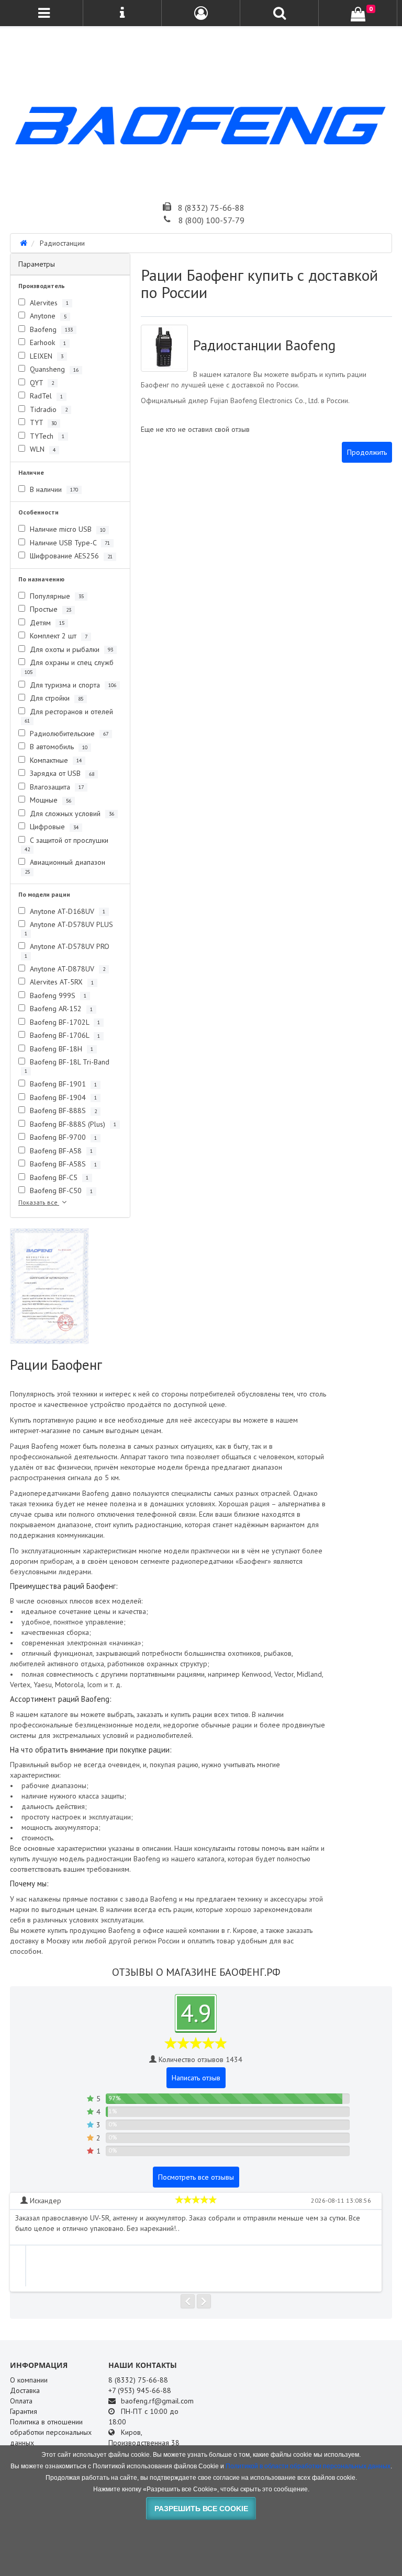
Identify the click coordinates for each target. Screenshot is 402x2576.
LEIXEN (46, 356)
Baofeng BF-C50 (60, 1190)
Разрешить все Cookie (201, 2509)
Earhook (47, 342)
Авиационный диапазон (65, 866)
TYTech (46, 436)
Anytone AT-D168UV (66, 911)
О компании (29, 2380)
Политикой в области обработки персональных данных (308, 2466)
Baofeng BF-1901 (62, 1084)
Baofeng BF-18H (60, 1049)
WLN (42, 449)
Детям (46, 623)
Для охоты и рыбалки (70, 649)
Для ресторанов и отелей (69, 715)
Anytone (47, 316)
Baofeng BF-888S (62, 1110)
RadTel (45, 396)
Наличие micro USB (66, 529)
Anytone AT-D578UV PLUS (69, 928)
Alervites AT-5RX (61, 982)
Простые (49, 609)
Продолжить (367, 452)
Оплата (21, 2401)
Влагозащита (56, 787)
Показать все (39, 1202)
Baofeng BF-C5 (58, 1177)
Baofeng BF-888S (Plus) (72, 1124)
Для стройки (55, 698)
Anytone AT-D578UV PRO (67, 950)
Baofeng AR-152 (60, 1009)
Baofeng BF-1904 (62, 1097)
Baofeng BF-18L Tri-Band (67, 1066)
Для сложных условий (71, 814)
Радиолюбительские (68, 734)
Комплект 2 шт (58, 636)
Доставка (25, 2390)
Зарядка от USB (61, 773)
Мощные (49, 800)
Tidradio (48, 409)
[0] (358, 14)
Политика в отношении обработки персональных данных (51, 2432)
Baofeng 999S (57, 995)
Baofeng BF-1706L (64, 1035)
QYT (41, 383)
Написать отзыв (196, 2078)
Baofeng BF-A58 (60, 1151)
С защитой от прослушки (66, 844)
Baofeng (50, 329)
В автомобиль (58, 747)
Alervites (48, 303)
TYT (42, 422)
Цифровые (53, 827)
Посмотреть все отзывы (196, 2177)
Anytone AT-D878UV (66, 969)
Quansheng (53, 369)
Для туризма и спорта (72, 685)
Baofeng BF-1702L (64, 1022)
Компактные (55, 760)
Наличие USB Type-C (69, 543)
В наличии (53, 489)
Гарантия (24, 2411)
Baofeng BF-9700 (62, 1137)
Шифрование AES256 (70, 556)
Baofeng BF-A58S (62, 1164)
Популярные (56, 596)
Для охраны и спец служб (69, 666)
